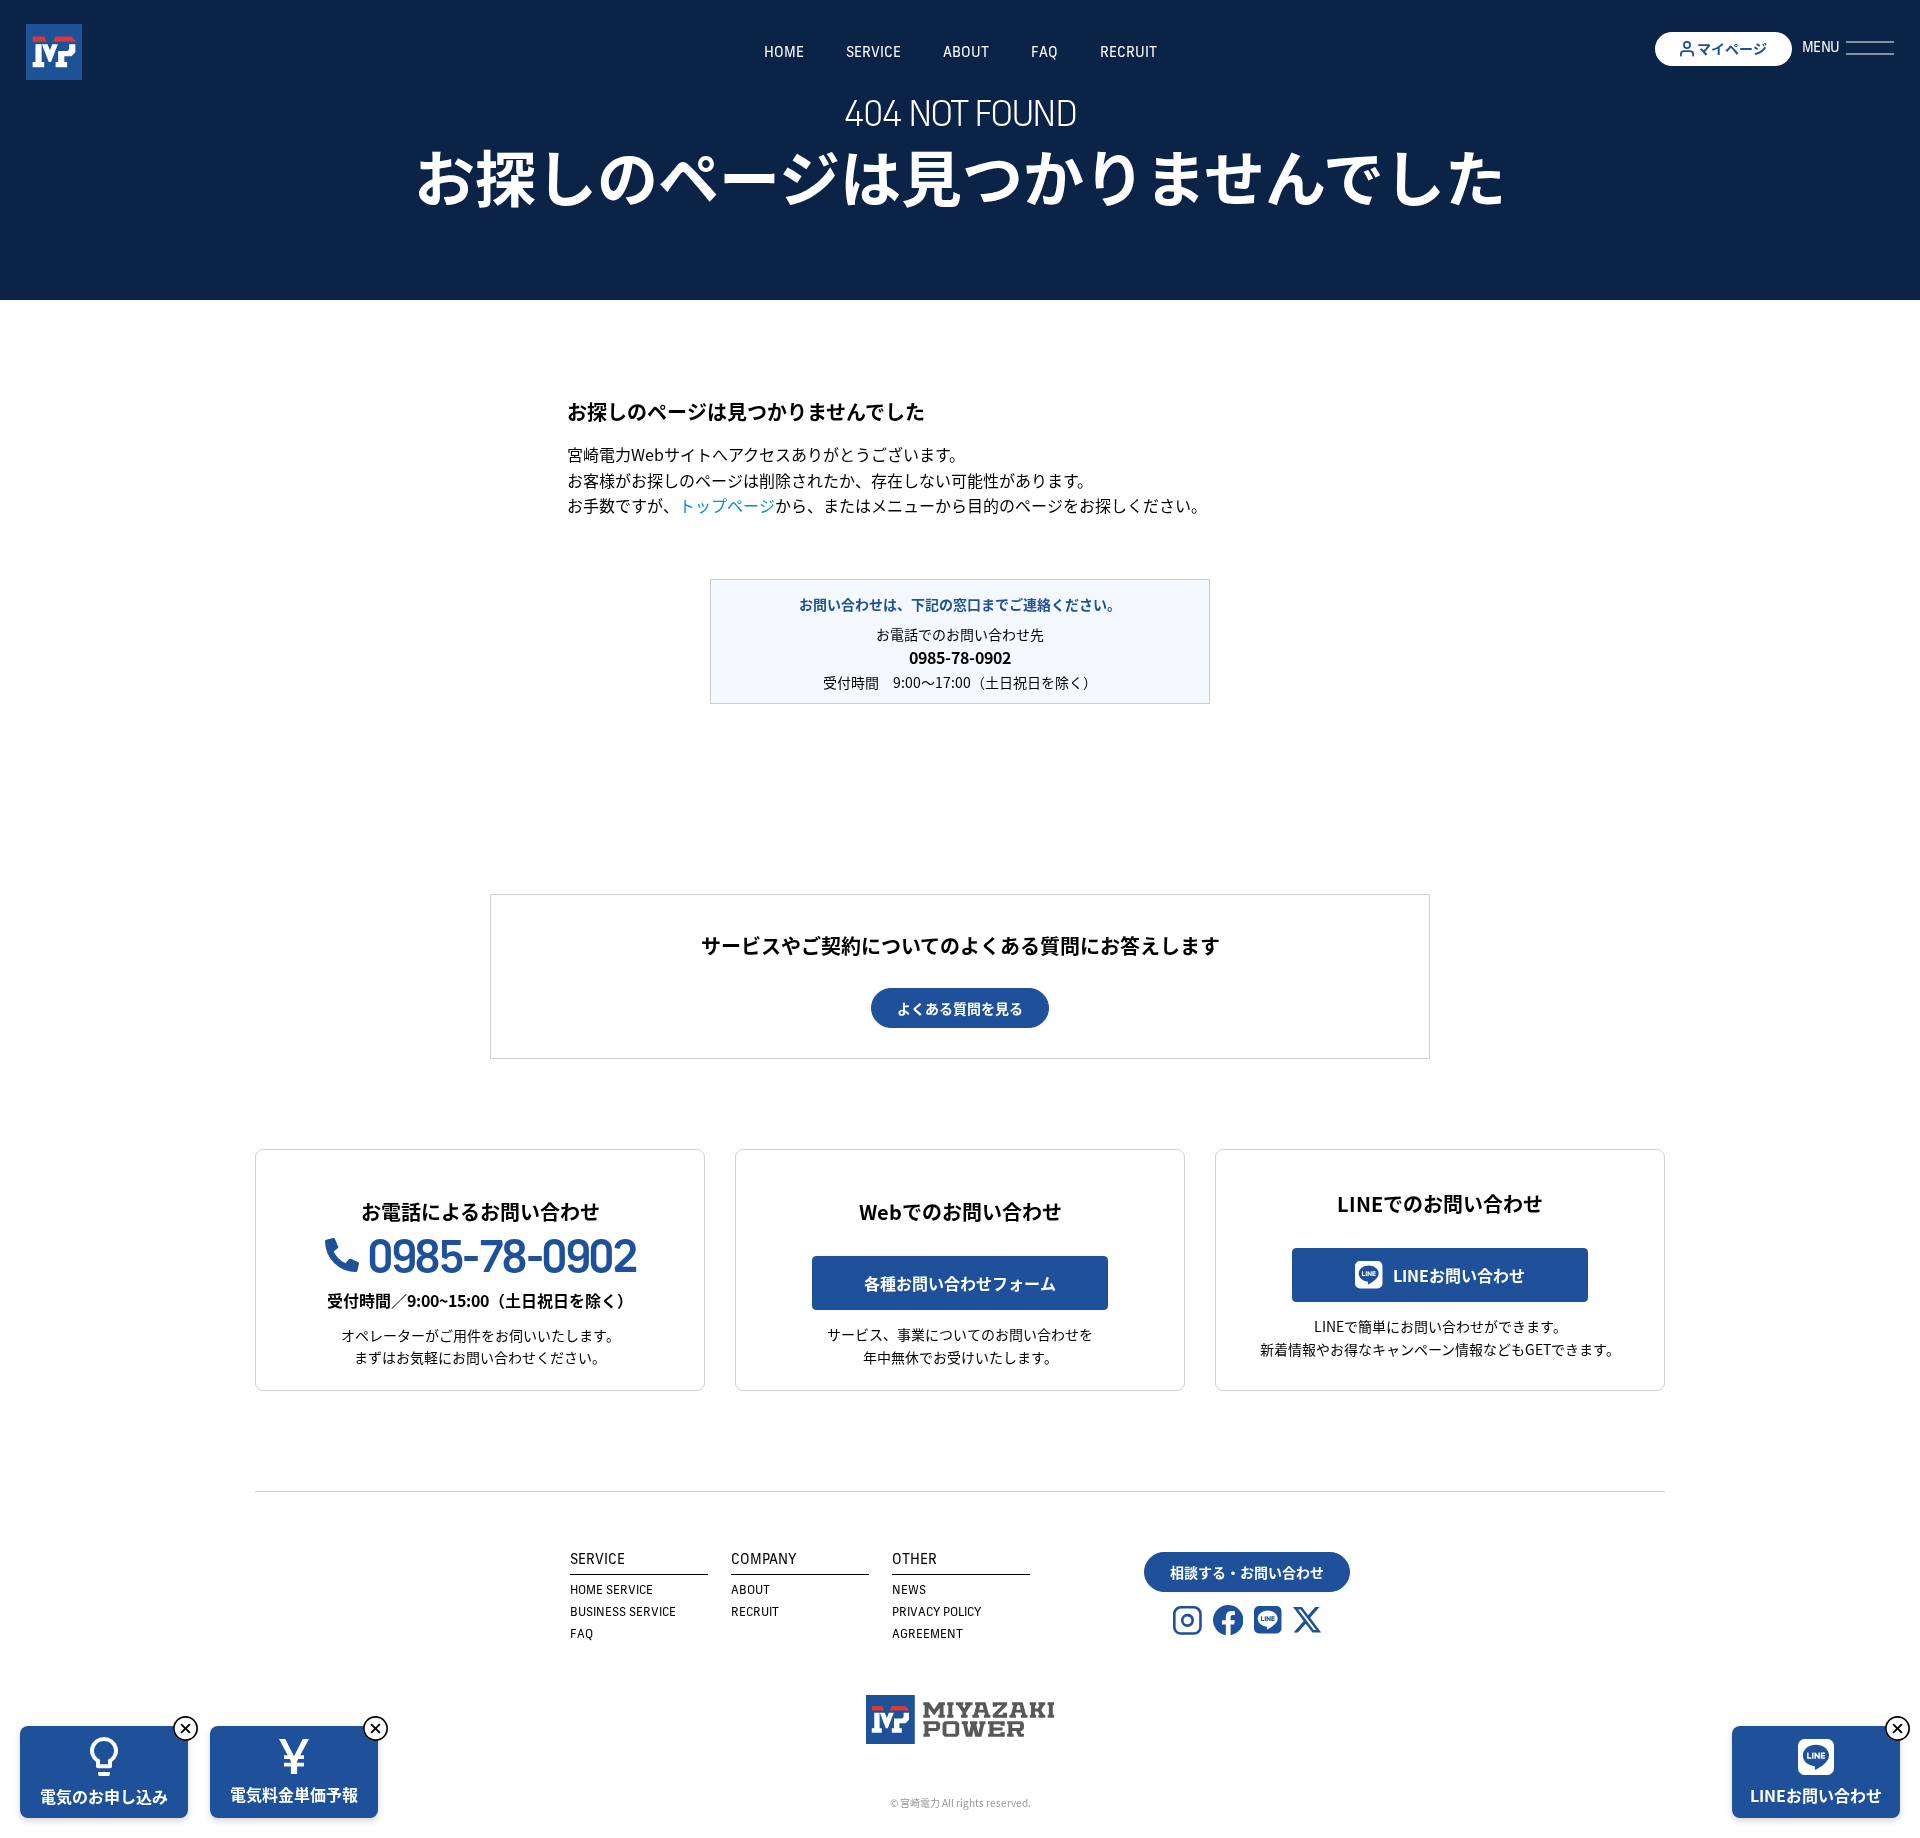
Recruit (1128, 53)
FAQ (1044, 53)
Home (784, 53)
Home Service (611, 1591)
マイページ (1730, 48)
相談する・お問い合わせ (1247, 1572)
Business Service (623, 1613)
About (966, 53)
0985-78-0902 (497, 1261)
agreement (927, 1635)
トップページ (727, 505)
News (909, 1591)
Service (873, 53)
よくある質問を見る (960, 1008)
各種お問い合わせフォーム (960, 1283)
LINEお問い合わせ (1459, 1275)
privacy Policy (936, 1613)
